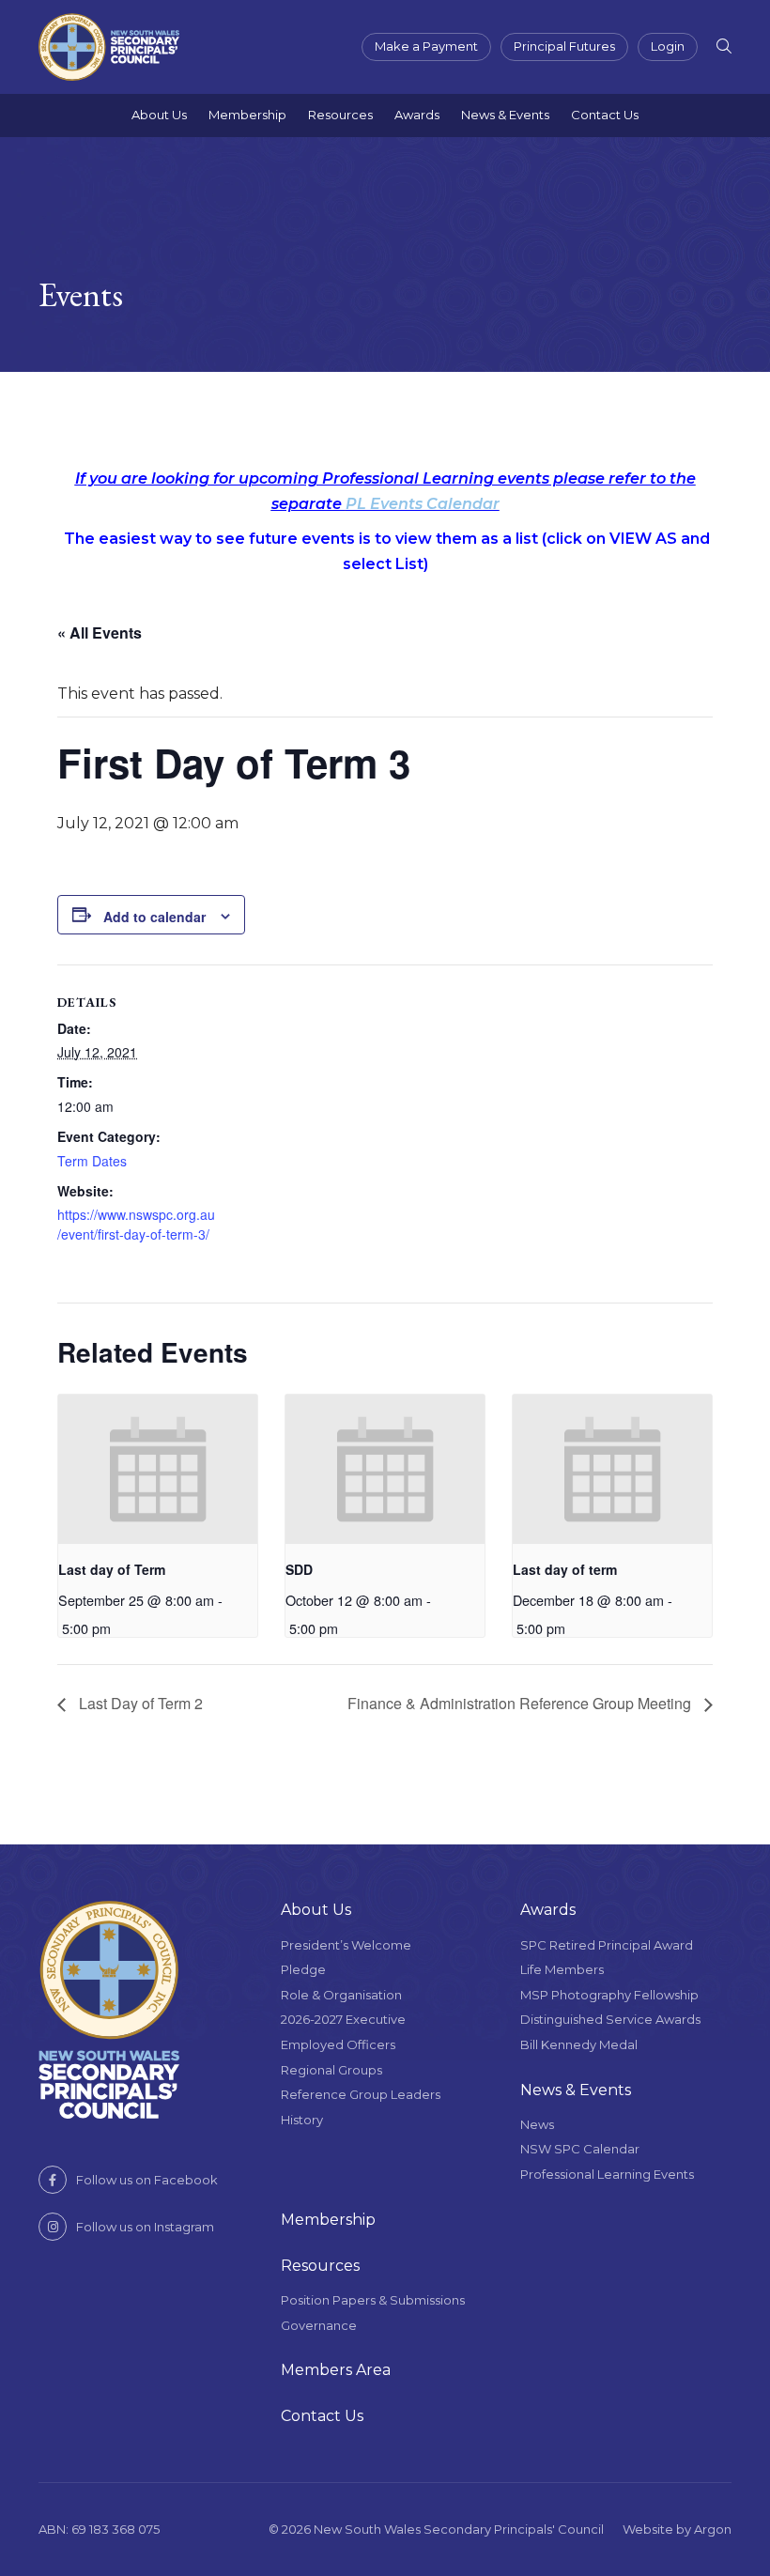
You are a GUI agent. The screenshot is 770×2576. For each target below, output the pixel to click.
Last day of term (565, 1569)
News (537, 2124)
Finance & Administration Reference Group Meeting (521, 1703)
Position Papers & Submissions (373, 2300)
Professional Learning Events (607, 2174)
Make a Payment (426, 46)
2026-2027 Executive (343, 2019)
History (302, 2120)
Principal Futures (564, 46)
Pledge (303, 1969)
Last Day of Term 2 (139, 1703)
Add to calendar (154, 917)
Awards (417, 115)
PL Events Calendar (423, 504)
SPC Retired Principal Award (607, 1945)
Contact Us (605, 115)
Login (668, 46)
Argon (713, 2529)
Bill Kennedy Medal (579, 2044)
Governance (319, 2325)
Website (648, 2529)
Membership (247, 115)
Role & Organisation (341, 1995)
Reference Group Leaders (361, 2094)
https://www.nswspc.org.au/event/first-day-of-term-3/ (136, 1224)
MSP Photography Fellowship (609, 1995)
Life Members (562, 1969)
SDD (299, 1569)
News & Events (505, 115)
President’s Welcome (346, 1945)
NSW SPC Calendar (580, 2149)
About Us (159, 115)
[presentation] (158, 1469)
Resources (340, 115)
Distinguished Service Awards (610, 2019)
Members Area (336, 2370)
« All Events (100, 632)
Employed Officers (338, 2044)
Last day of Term (112, 1569)
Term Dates (92, 1161)
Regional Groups (331, 2070)
